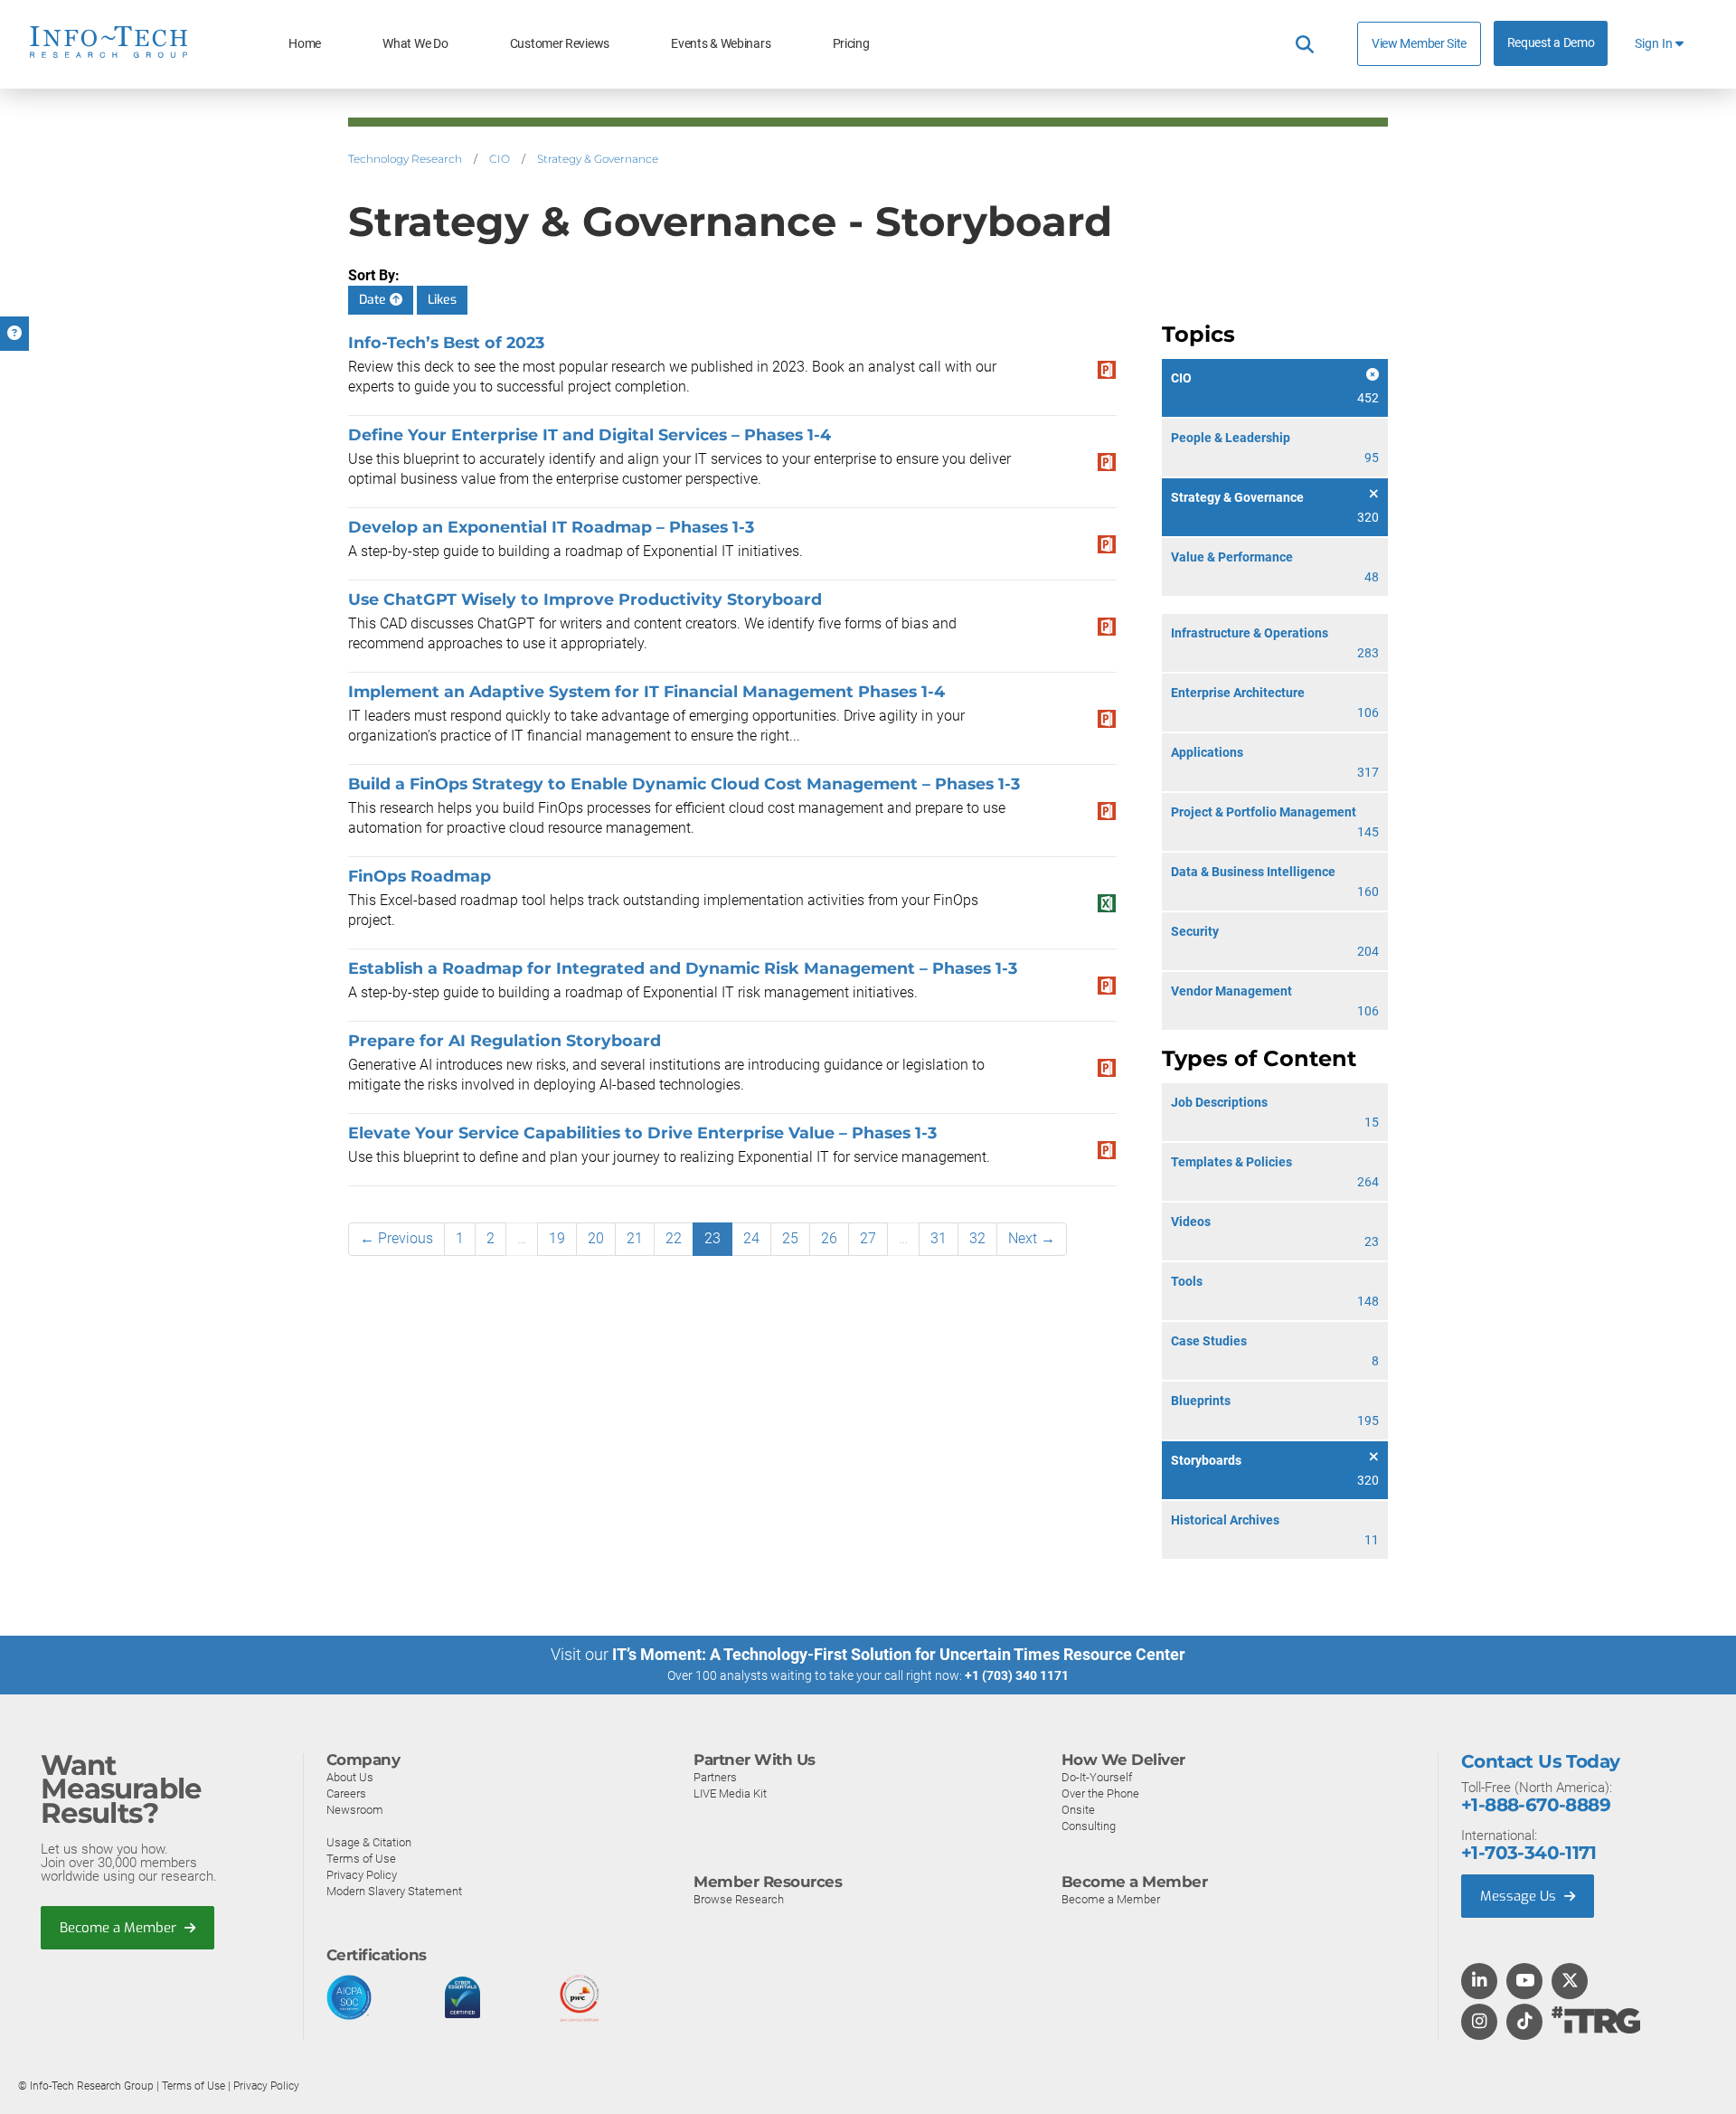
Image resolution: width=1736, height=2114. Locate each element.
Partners (715, 1777)
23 (712, 1238)
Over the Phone (1100, 1793)
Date (374, 300)
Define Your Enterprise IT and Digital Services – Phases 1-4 (590, 434)
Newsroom (355, 1810)
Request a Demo (1551, 43)
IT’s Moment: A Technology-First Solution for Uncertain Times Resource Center (899, 1654)
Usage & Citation (369, 1842)
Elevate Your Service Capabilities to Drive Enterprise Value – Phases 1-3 (642, 1132)
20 (596, 1238)
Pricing (851, 44)
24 (751, 1238)
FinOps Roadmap (420, 876)
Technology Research (405, 159)
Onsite (1078, 1810)
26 (829, 1238)
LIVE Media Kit (730, 1793)
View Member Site (1419, 43)
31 (939, 1238)
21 (635, 1238)
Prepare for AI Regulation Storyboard (505, 1040)
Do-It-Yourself (1097, 1777)
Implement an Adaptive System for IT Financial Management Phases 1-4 (646, 691)
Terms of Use (361, 1859)
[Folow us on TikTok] (1524, 2023)
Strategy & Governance (598, 159)
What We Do (415, 44)
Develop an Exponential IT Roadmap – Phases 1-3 (551, 527)
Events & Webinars (721, 44)
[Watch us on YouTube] (1525, 1982)
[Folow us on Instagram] (1479, 2023)
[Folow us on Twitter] (1570, 1982)
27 (868, 1238)
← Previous (396, 1238)
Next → (1032, 1238)
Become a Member (120, 1928)
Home (305, 44)
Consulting (1089, 1826)
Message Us (1520, 1896)
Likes (442, 300)
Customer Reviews (560, 44)
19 (557, 1238)
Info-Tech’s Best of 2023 (446, 342)
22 (674, 1238)
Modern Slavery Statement (394, 1891)
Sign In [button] (1655, 44)
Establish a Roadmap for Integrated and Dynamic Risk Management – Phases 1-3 (683, 968)
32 (977, 1238)
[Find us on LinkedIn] (1479, 1982)
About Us (350, 1777)
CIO (500, 159)
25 (790, 1238)
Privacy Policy (362, 1875)
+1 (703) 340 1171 (1017, 1675)
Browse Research (739, 1899)
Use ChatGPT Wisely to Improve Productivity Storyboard (585, 599)
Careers (346, 1793)
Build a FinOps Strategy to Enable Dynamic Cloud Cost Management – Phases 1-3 (684, 783)
